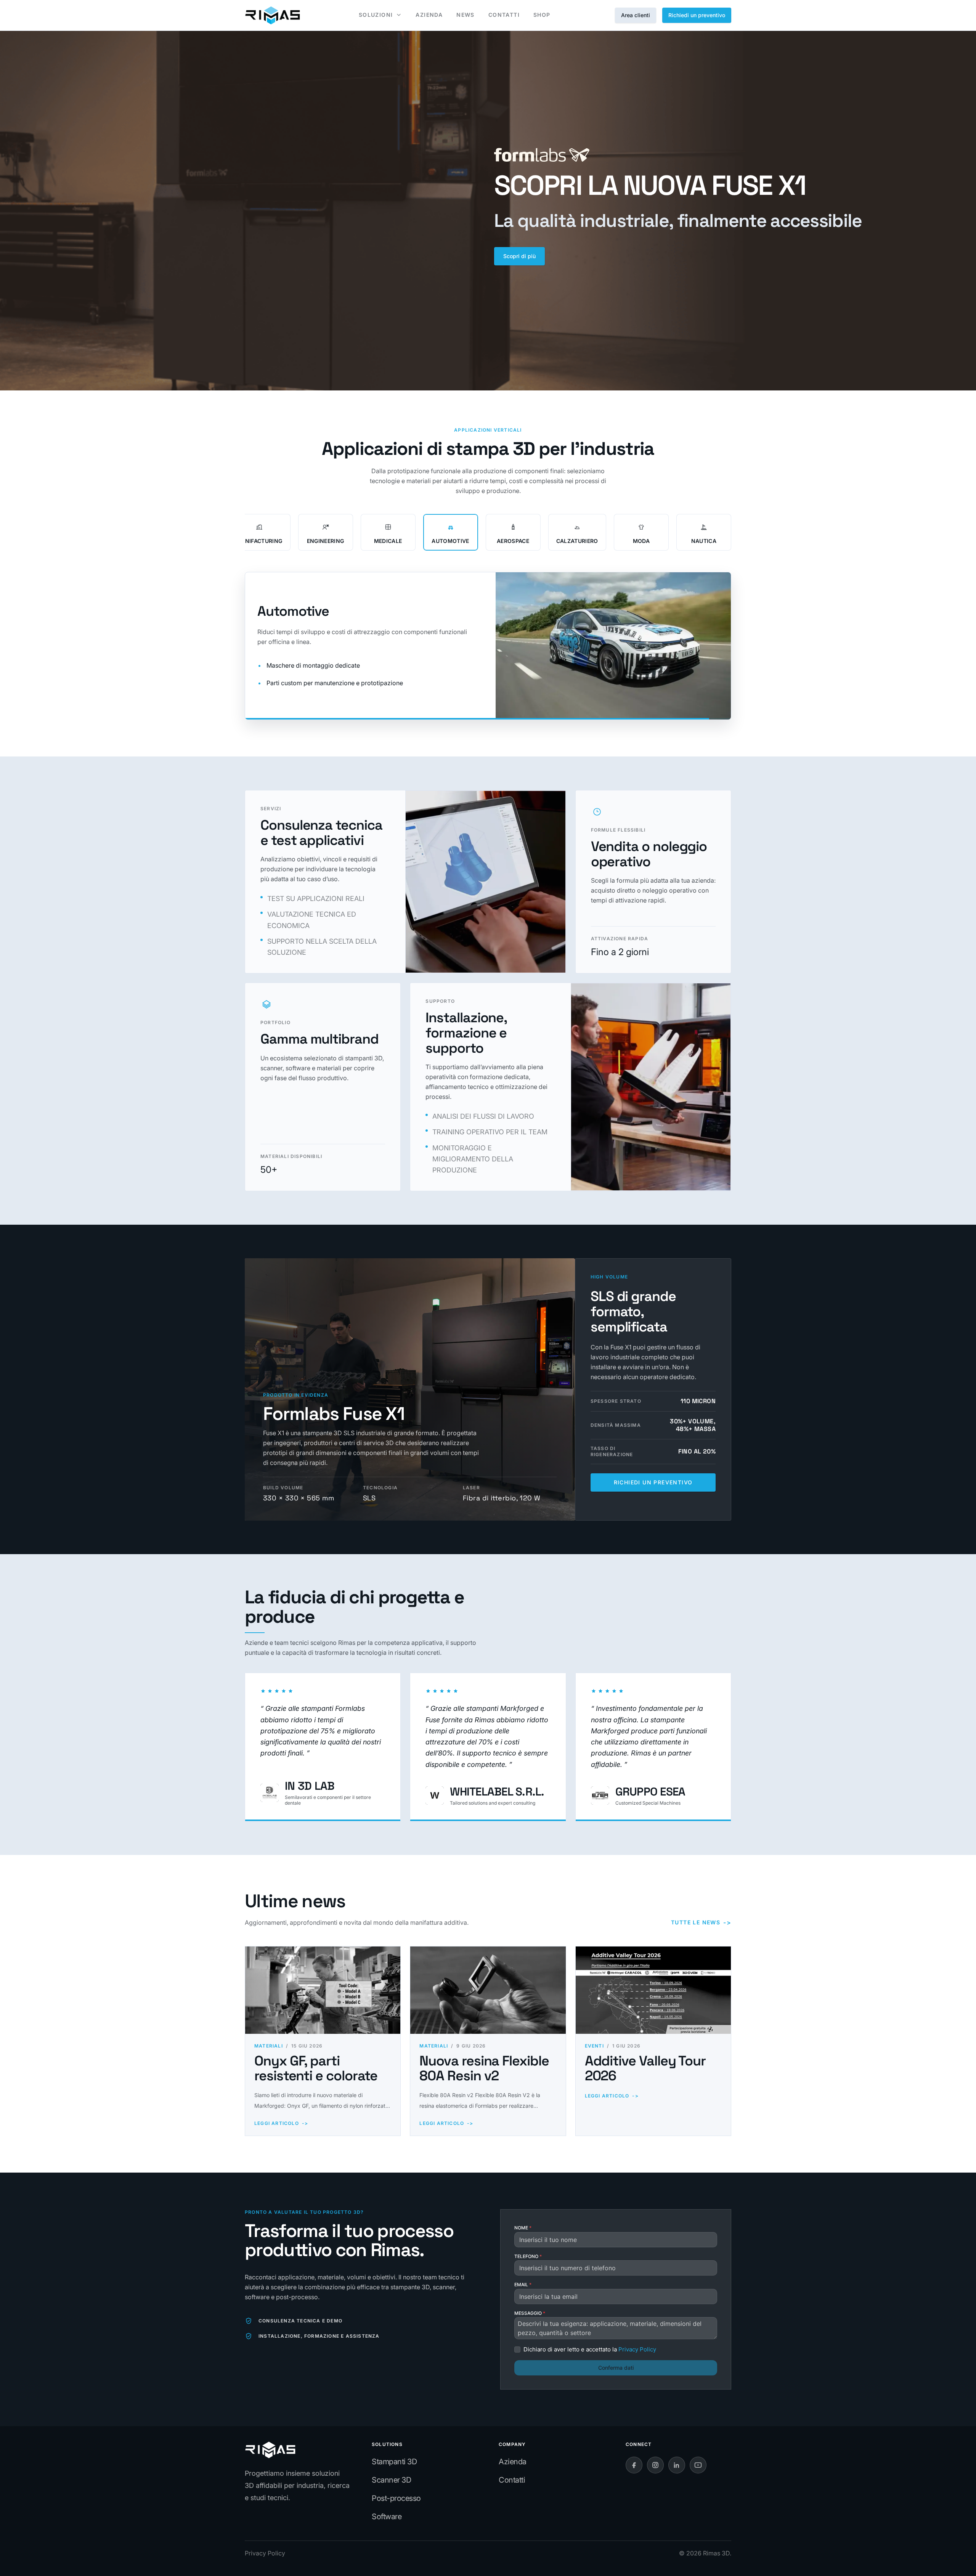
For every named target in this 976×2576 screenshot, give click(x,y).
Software (387, 2517)
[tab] (259, 532)
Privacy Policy (265, 2553)
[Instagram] (655, 2465)
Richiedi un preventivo (697, 15)
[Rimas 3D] (272, 15)
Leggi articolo (281, 2123)
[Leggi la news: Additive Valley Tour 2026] (653, 1990)
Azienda (513, 2462)
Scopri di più (519, 256)
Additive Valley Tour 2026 (645, 2069)
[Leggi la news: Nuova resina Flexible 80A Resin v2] (488, 1990)
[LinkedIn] (677, 2465)
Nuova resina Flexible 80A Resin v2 (484, 2069)
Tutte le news (701, 1922)
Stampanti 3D (394, 2462)
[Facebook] (634, 2465)
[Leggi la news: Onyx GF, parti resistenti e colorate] (323, 1990)
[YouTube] (698, 2465)
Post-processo (396, 2498)
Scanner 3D (391, 2480)
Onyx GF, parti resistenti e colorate (316, 2069)
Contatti (512, 2480)
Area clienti (636, 15)
